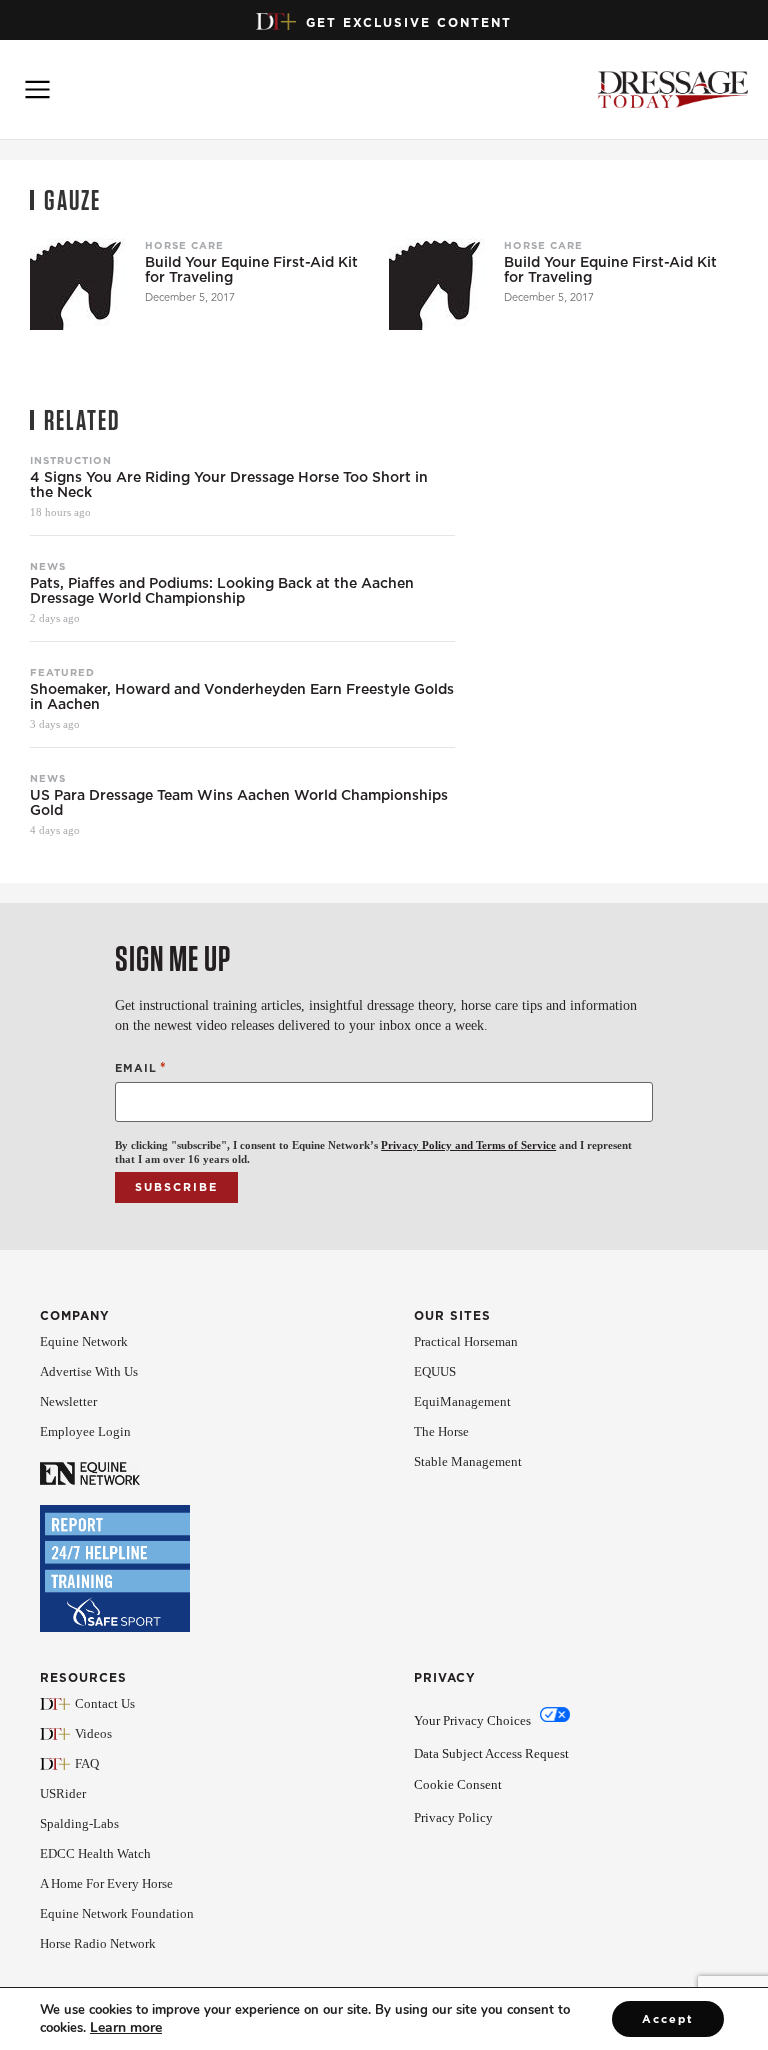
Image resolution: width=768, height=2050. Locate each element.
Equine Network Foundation (117, 1913)
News (48, 566)
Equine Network (84, 1341)
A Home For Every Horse (106, 1883)
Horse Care (184, 245)
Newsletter (68, 1401)
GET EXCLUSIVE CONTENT (409, 22)
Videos (93, 1733)
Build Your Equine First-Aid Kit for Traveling (251, 270)
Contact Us (105, 1703)
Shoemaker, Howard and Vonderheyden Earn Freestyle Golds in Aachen (242, 697)
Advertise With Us (89, 1371)
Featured (62, 672)
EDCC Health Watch (95, 1853)
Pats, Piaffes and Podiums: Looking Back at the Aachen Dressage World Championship (222, 591)
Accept (668, 2019)
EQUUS (435, 1371)
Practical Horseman (466, 1341)
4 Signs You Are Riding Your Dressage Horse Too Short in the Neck (229, 485)
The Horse (441, 1431)
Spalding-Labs (79, 1823)
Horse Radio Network (98, 1943)
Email (141, 1067)
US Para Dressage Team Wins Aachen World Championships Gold (239, 803)
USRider (63, 1793)
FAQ (87, 1763)
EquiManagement (462, 1401)
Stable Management (468, 1461)
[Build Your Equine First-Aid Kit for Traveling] (80, 280)
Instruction (71, 460)
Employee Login (85, 1431)
